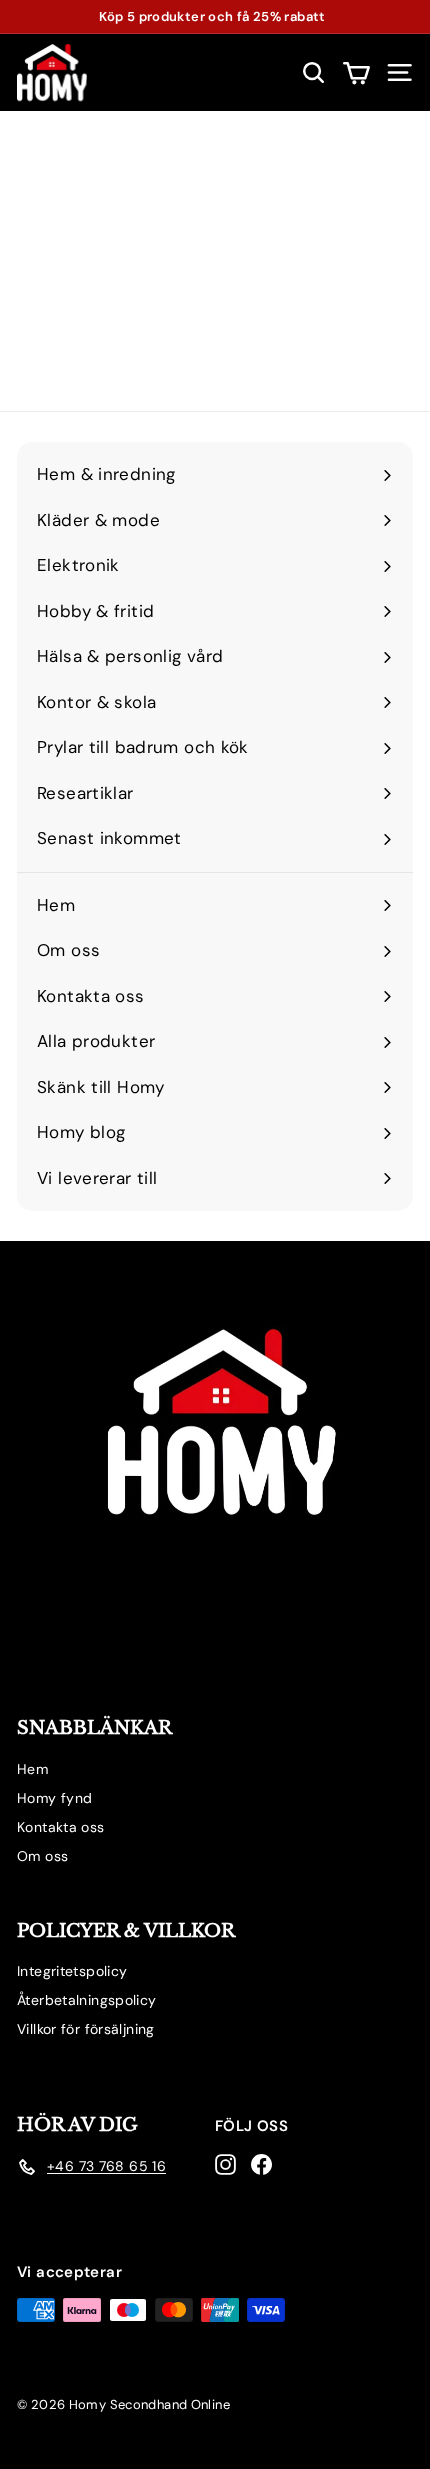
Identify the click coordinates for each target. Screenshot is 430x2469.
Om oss (42, 1856)
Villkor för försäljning (86, 2029)
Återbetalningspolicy (87, 2000)
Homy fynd (54, 1798)
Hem (32, 1769)
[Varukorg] (356, 73)
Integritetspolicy (72, 1971)
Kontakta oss (61, 1827)
